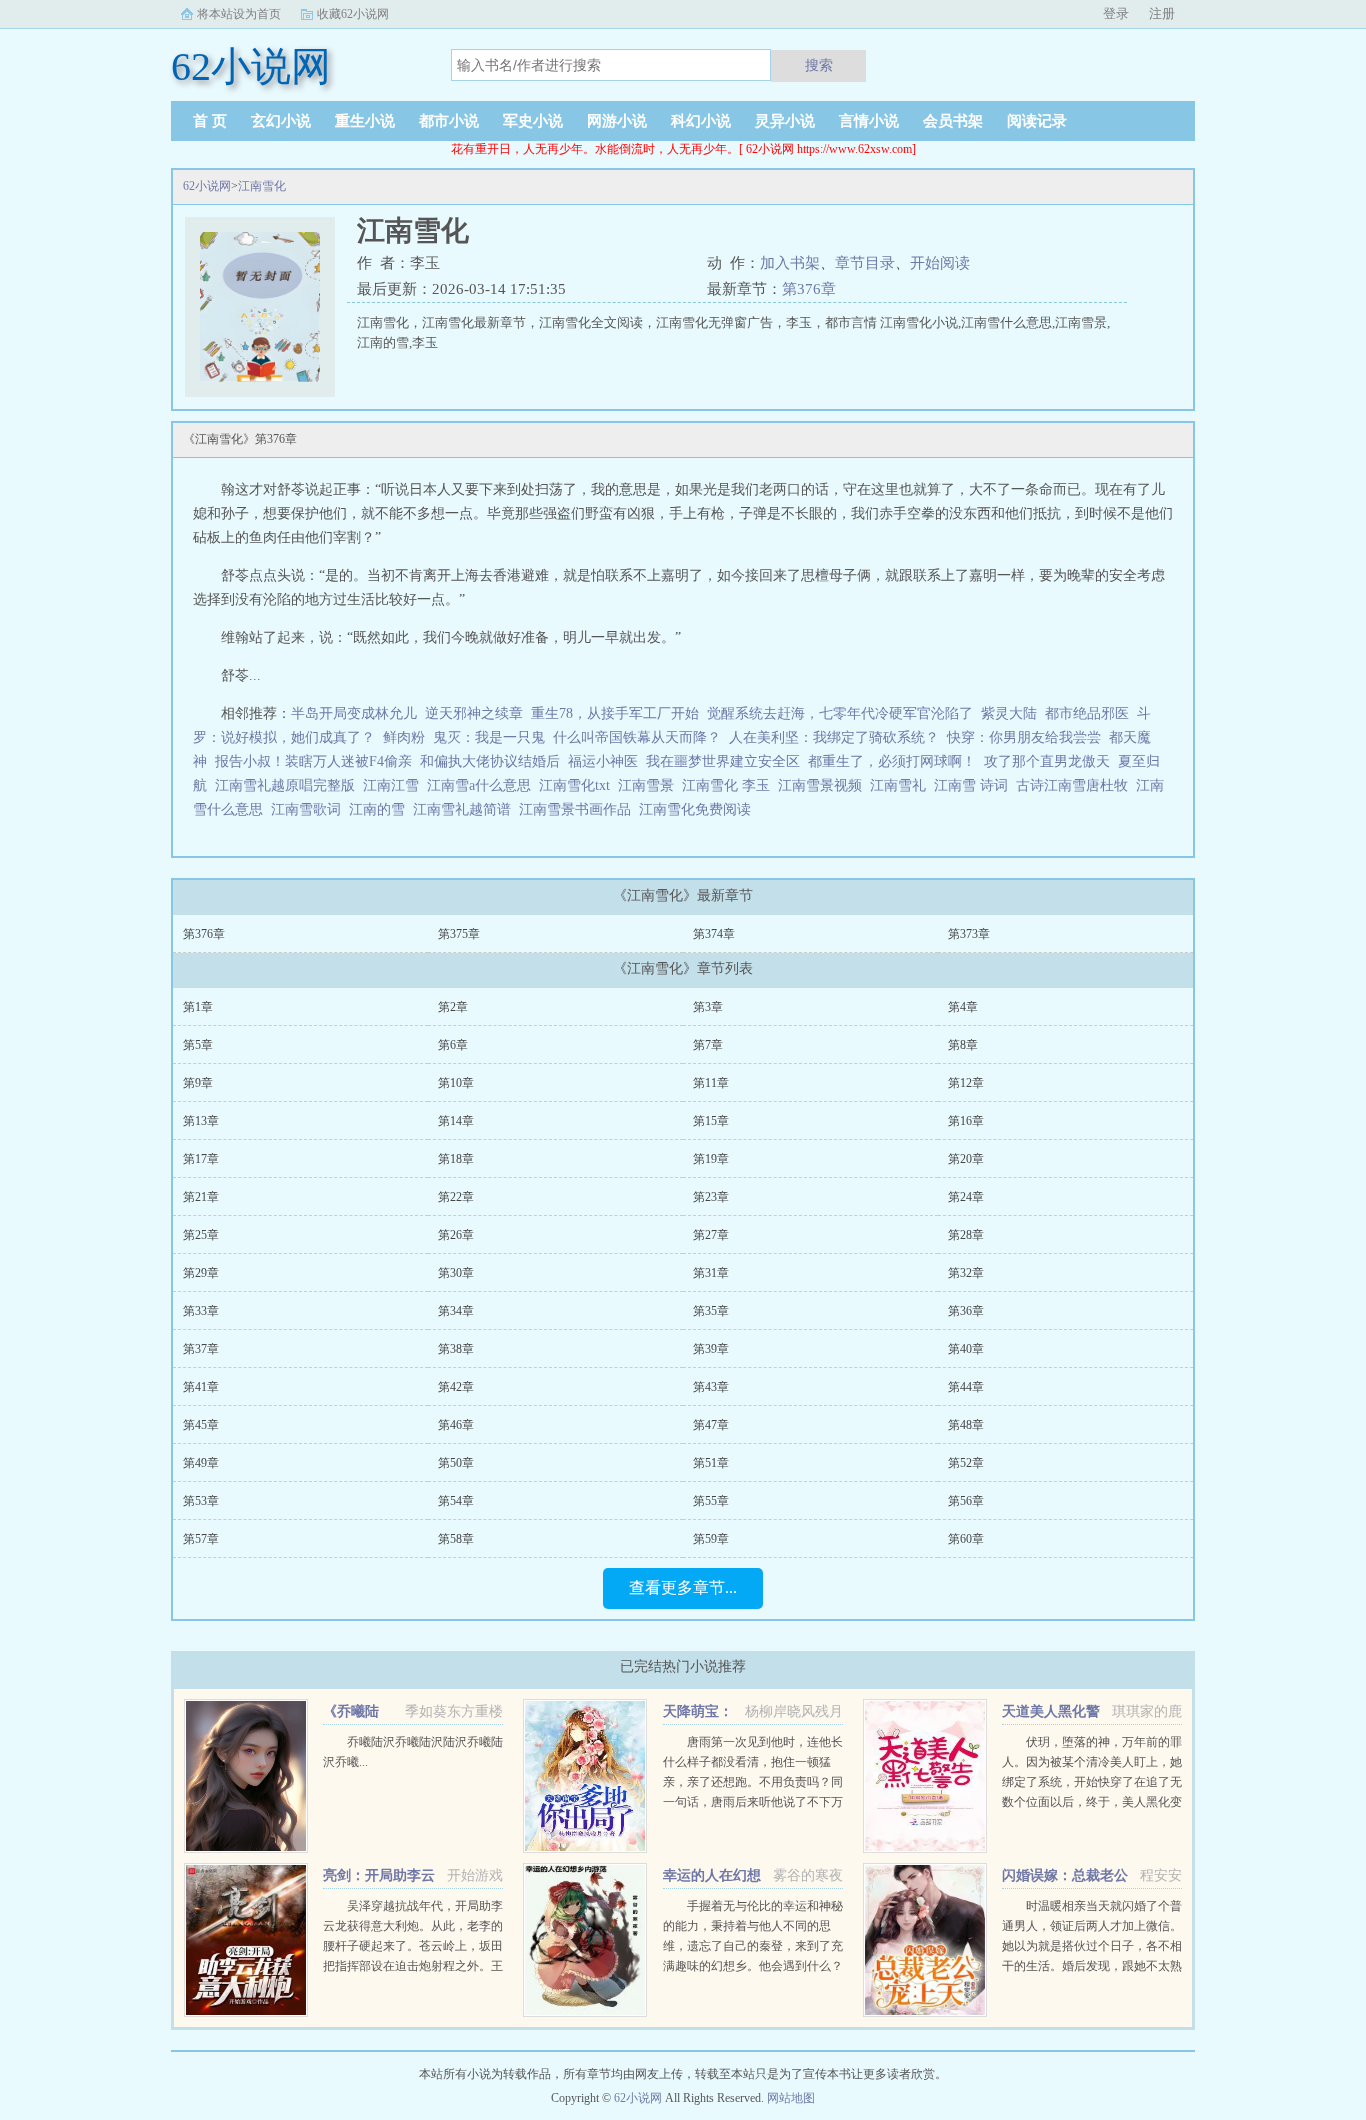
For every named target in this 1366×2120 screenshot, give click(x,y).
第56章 (966, 1501)
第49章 (201, 1463)
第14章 (456, 1121)
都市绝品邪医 (1087, 713)
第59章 (711, 1539)
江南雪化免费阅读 (699, 809)
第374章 (714, 934)
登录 (1116, 13)
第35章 (711, 1311)
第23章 (711, 1197)
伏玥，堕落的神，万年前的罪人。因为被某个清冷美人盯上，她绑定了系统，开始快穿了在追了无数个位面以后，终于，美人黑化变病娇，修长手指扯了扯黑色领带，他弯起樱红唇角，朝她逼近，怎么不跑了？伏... (1092, 1802)
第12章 (966, 1083)
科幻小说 (701, 121)
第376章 (809, 289)
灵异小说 (785, 121)
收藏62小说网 (353, 14)
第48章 (966, 1425)
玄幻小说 (281, 121)
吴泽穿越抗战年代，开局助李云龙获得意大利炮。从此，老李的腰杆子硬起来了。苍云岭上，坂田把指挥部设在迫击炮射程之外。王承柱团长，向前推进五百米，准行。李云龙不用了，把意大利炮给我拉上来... (413, 1966)
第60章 (966, 1539)
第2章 (453, 1007)
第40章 (966, 1349)
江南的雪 (381, 809)
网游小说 (617, 121)
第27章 (711, 1235)
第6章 (453, 1045)
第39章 (711, 1349)
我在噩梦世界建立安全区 (723, 761)
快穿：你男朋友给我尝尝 (1024, 737)
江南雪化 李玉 (730, 785)
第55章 (711, 1501)
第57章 (201, 1539)
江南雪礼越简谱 (466, 809)
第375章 (459, 934)
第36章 (966, 1311)
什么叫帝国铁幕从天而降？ (637, 737)
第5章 (198, 1045)
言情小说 (869, 121)
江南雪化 (262, 186)
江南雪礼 (902, 785)
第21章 (201, 1197)
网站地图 (791, 2098)
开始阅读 (940, 263)
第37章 (201, 1349)
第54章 (456, 1501)
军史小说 (533, 121)
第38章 (456, 1349)
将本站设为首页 (239, 14)
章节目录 (865, 263)
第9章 (198, 1083)
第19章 (711, 1159)
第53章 (201, 1501)
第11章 (711, 1083)
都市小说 (449, 121)
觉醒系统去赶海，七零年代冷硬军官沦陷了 (840, 713)
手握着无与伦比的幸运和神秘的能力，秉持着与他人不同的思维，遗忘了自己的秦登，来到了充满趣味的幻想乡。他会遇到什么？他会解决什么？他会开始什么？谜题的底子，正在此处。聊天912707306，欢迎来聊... (753, 1966)
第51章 (711, 1463)
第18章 (456, 1159)
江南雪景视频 (824, 785)
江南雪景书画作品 (579, 809)
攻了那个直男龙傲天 (1047, 761)
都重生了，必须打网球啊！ (892, 761)
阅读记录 (1037, 121)
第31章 (711, 1273)
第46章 (456, 1425)
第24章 (966, 1197)
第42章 (456, 1387)
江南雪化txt (578, 785)
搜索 (819, 65)
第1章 (198, 1007)
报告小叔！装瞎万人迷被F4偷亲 (313, 761)
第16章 (966, 1121)
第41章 (201, 1387)
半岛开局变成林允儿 (354, 713)
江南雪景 (650, 785)
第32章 (966, 1273)
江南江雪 (395, 785)
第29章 (201, 1273)
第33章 (201, 1311)
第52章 (966, 1463)
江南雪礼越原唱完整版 (289, 785)
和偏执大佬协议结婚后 (490, 761)
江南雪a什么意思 (483, 785)
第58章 (456, 1539)
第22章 (456, 1197)
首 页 (210, 121)
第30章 (456, 1273)
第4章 (963, 1007)
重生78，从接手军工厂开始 (615, 713)
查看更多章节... (683, 1587)
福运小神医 (603, 761)
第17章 (201, 1159)
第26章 (456, 1235)
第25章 (201, 1235)
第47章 (711, 1425)
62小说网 (207, 186)
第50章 (456, 1463)
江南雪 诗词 (975, 785)
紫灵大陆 (1009, 713)
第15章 (711, 1121)
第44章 (966, 1387)
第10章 (456, 1083)
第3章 (708, 1007)
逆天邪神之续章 (474, 713)
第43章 (711, 1387)
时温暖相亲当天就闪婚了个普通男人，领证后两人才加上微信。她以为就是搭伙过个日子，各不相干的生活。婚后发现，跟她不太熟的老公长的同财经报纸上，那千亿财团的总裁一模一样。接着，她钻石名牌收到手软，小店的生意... (1092, 1966)
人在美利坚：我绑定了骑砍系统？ (834, 737)
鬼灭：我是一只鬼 (489, 737)
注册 (1162, 13)
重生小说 (365, 121)
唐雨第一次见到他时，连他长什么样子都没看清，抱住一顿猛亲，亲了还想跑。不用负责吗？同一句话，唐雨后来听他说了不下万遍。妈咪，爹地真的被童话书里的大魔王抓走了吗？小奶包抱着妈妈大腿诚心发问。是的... (753, 1802)
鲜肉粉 (404, 737)
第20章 (966, 1159)
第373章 (969, 934)
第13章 (201, 1121)
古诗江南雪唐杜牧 (1076, 785)
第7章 (708, 1045)
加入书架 (790, 263)
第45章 (201, 1425)
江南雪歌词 (310, 809)
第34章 (456, 1311)
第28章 (966, 1235)
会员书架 (953, 121)
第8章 (963, 1045)
